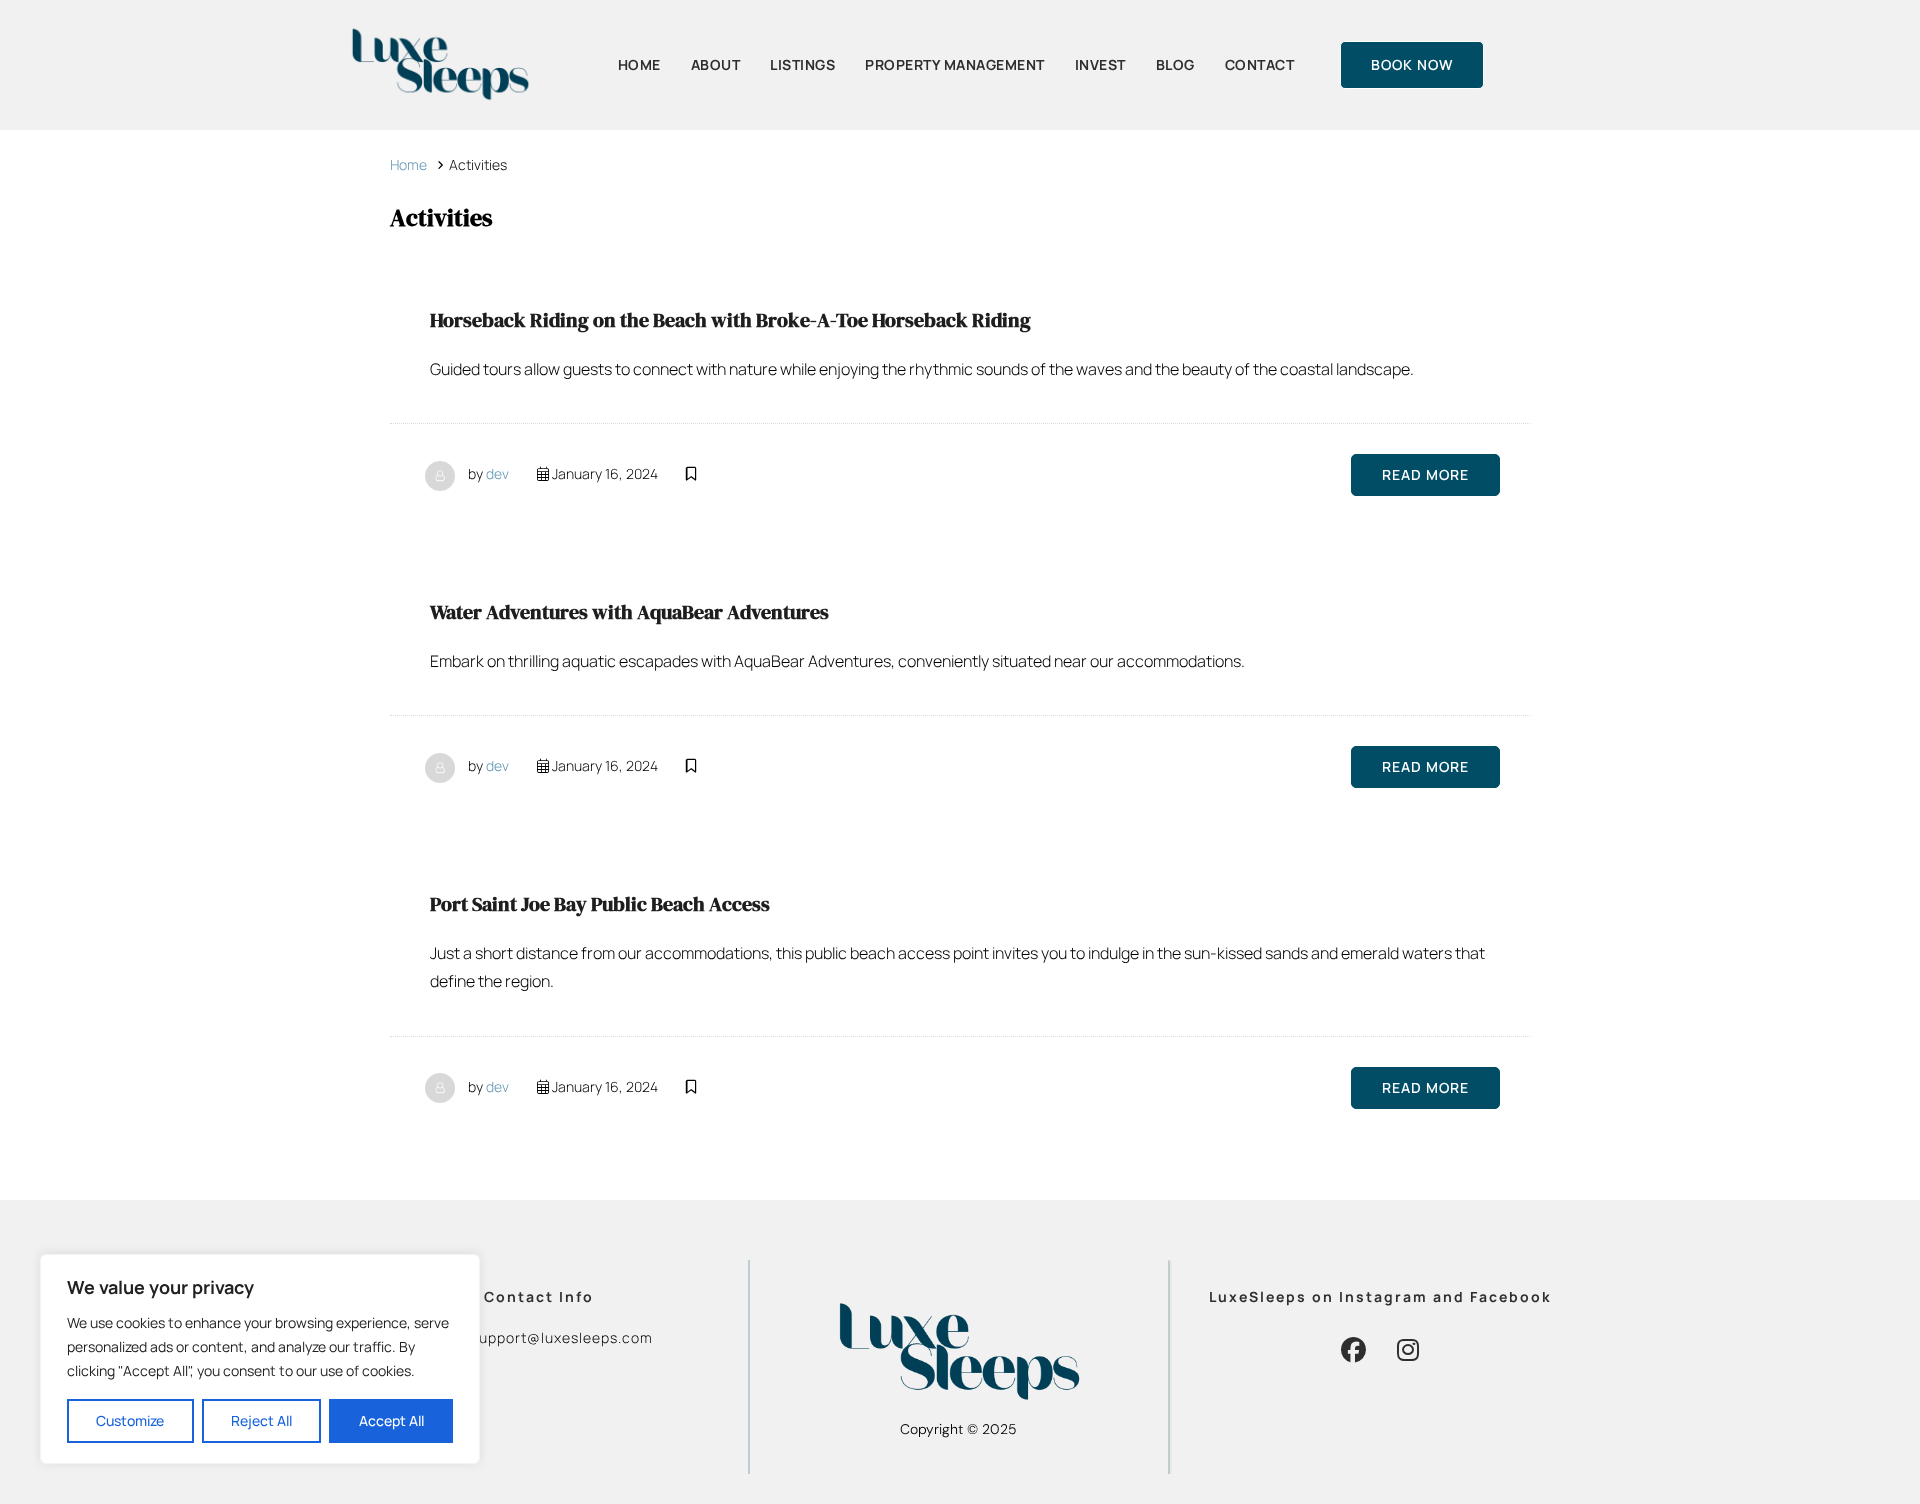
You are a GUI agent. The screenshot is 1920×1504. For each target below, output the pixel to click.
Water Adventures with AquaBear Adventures (629, 612)
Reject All (261, 1420)
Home (639, 64)
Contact (1260, 64)
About (716, 64)
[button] (1353, 1349)
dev (497, 473)
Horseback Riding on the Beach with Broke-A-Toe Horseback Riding (730, 320)
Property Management (955, 64)
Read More (1425, 474)
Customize (130, 1420)
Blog (1175, 64)
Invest (1100, 64)
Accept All (391, 1420)
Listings (802, 64)
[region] (260, 1359)
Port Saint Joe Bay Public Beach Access (600, 904)
